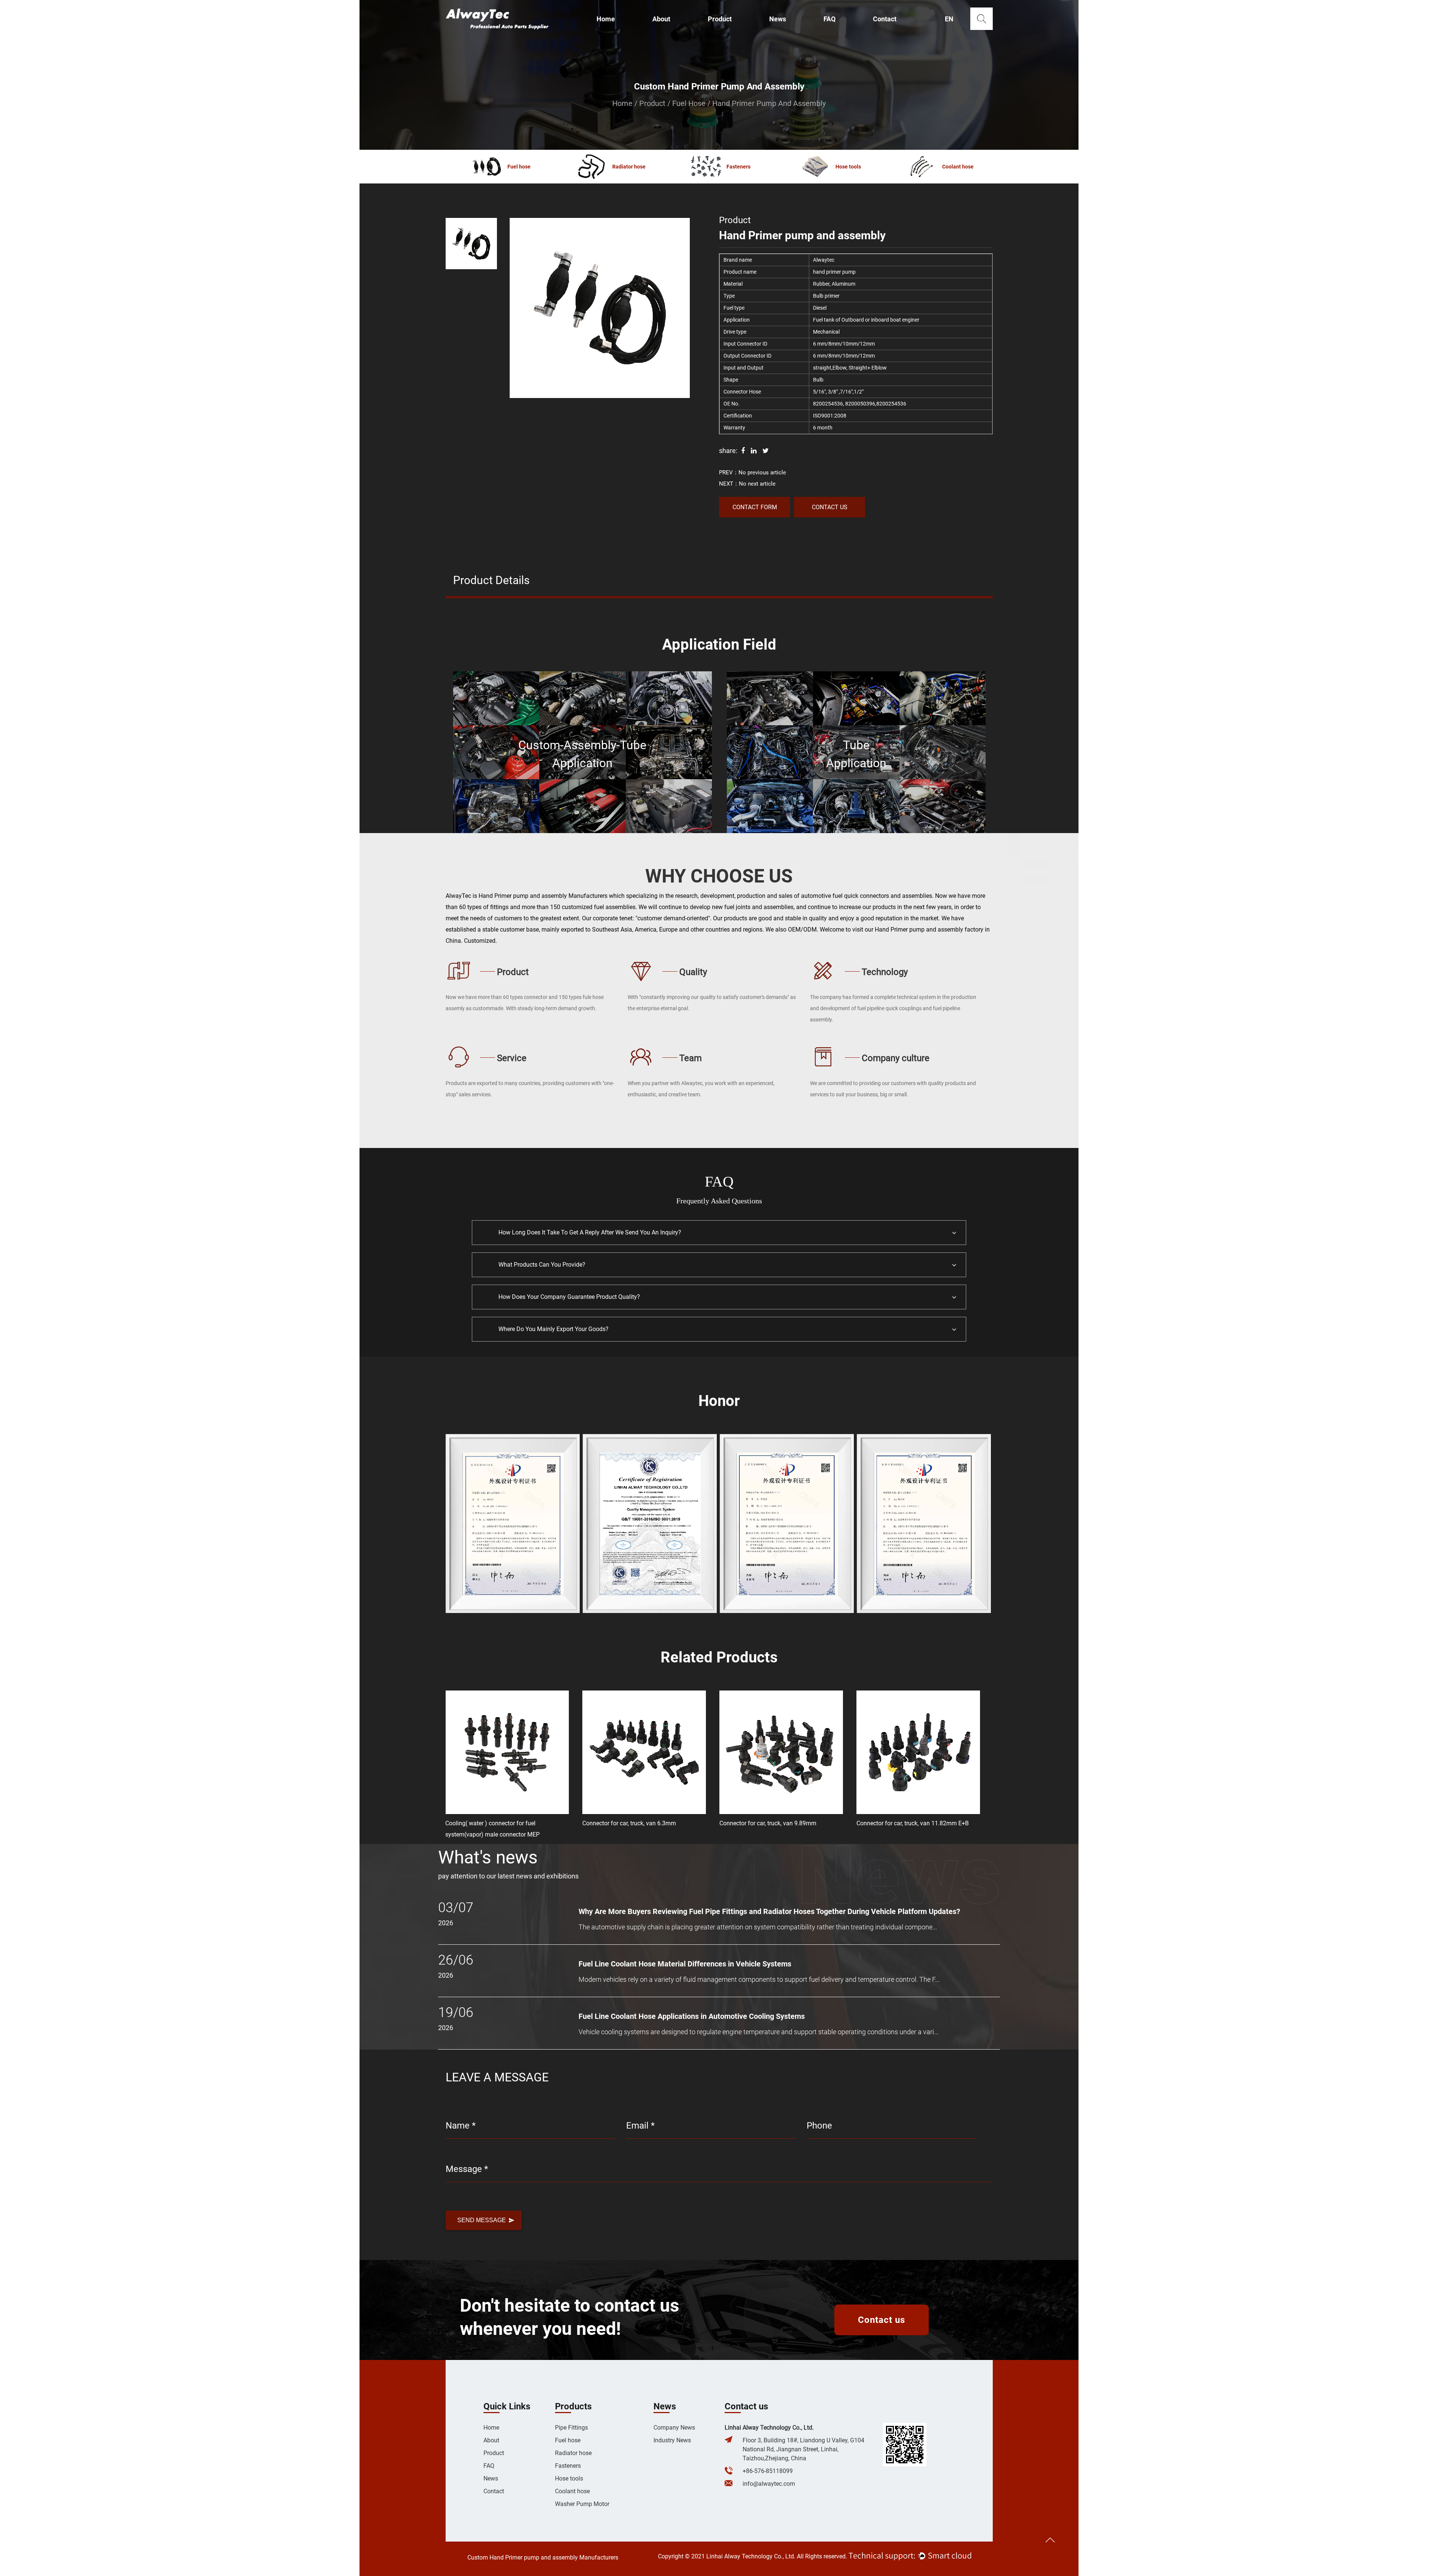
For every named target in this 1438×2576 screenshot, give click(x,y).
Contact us (830, 507)
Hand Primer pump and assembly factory (929, 929)
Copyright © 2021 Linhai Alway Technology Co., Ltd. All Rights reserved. (753, 2556)
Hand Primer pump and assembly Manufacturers (543, 896)
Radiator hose (573, 2453)
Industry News (672, 2440)
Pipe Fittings (571, 2428)
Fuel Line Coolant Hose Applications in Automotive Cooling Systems (692, 2016)
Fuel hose (689, 103)
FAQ (829, 19)
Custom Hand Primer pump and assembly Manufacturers (543, 2557)
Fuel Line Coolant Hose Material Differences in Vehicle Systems (685, 1964)
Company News (674, 2428)
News (778, 19)
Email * (640, 2126)
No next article (757, 484)
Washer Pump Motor (582, 2504)
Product (720, 19)
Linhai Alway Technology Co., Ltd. (769, 2428)
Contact (885, 19)
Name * (461, 2126)
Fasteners (568, 2466)
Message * (467, 2169)
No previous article (762, 473)
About (661, 19)
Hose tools (569, 2478)
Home (606, 19)
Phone (819, 2126)
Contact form (755, 507)
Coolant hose (572, 2491)
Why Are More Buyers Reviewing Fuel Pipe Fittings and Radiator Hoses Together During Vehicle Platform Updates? (769, 1911)
